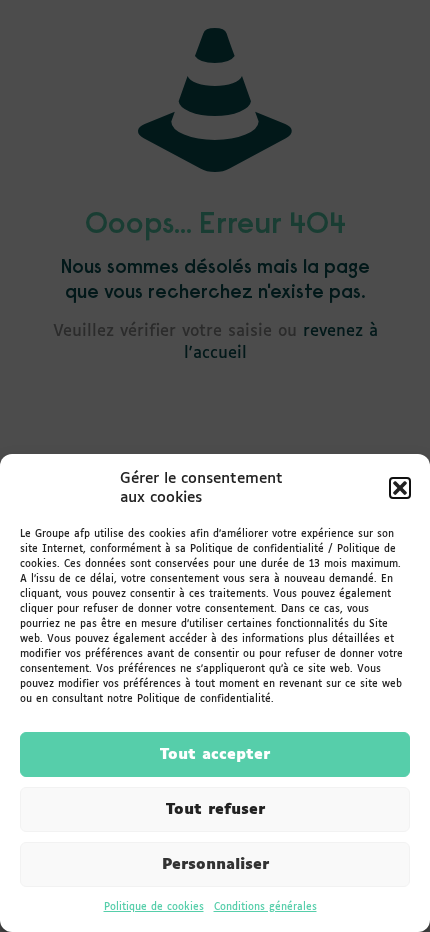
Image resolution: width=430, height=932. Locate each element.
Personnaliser (215, 864)
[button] (400, 488)
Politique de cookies (154, 907)
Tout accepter (215, 754)
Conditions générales (265, 907)
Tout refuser (215, 809)
